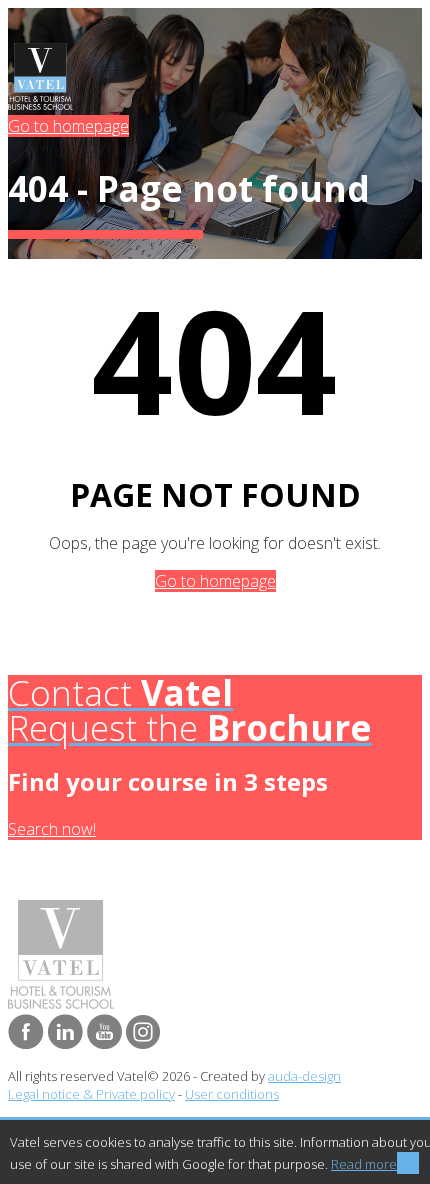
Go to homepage (68, 126)
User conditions (232, 1094)
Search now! (52, 829)
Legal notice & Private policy (91, 1094)
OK (408, 1163)
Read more (364, 1164)
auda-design (304, 1076)
